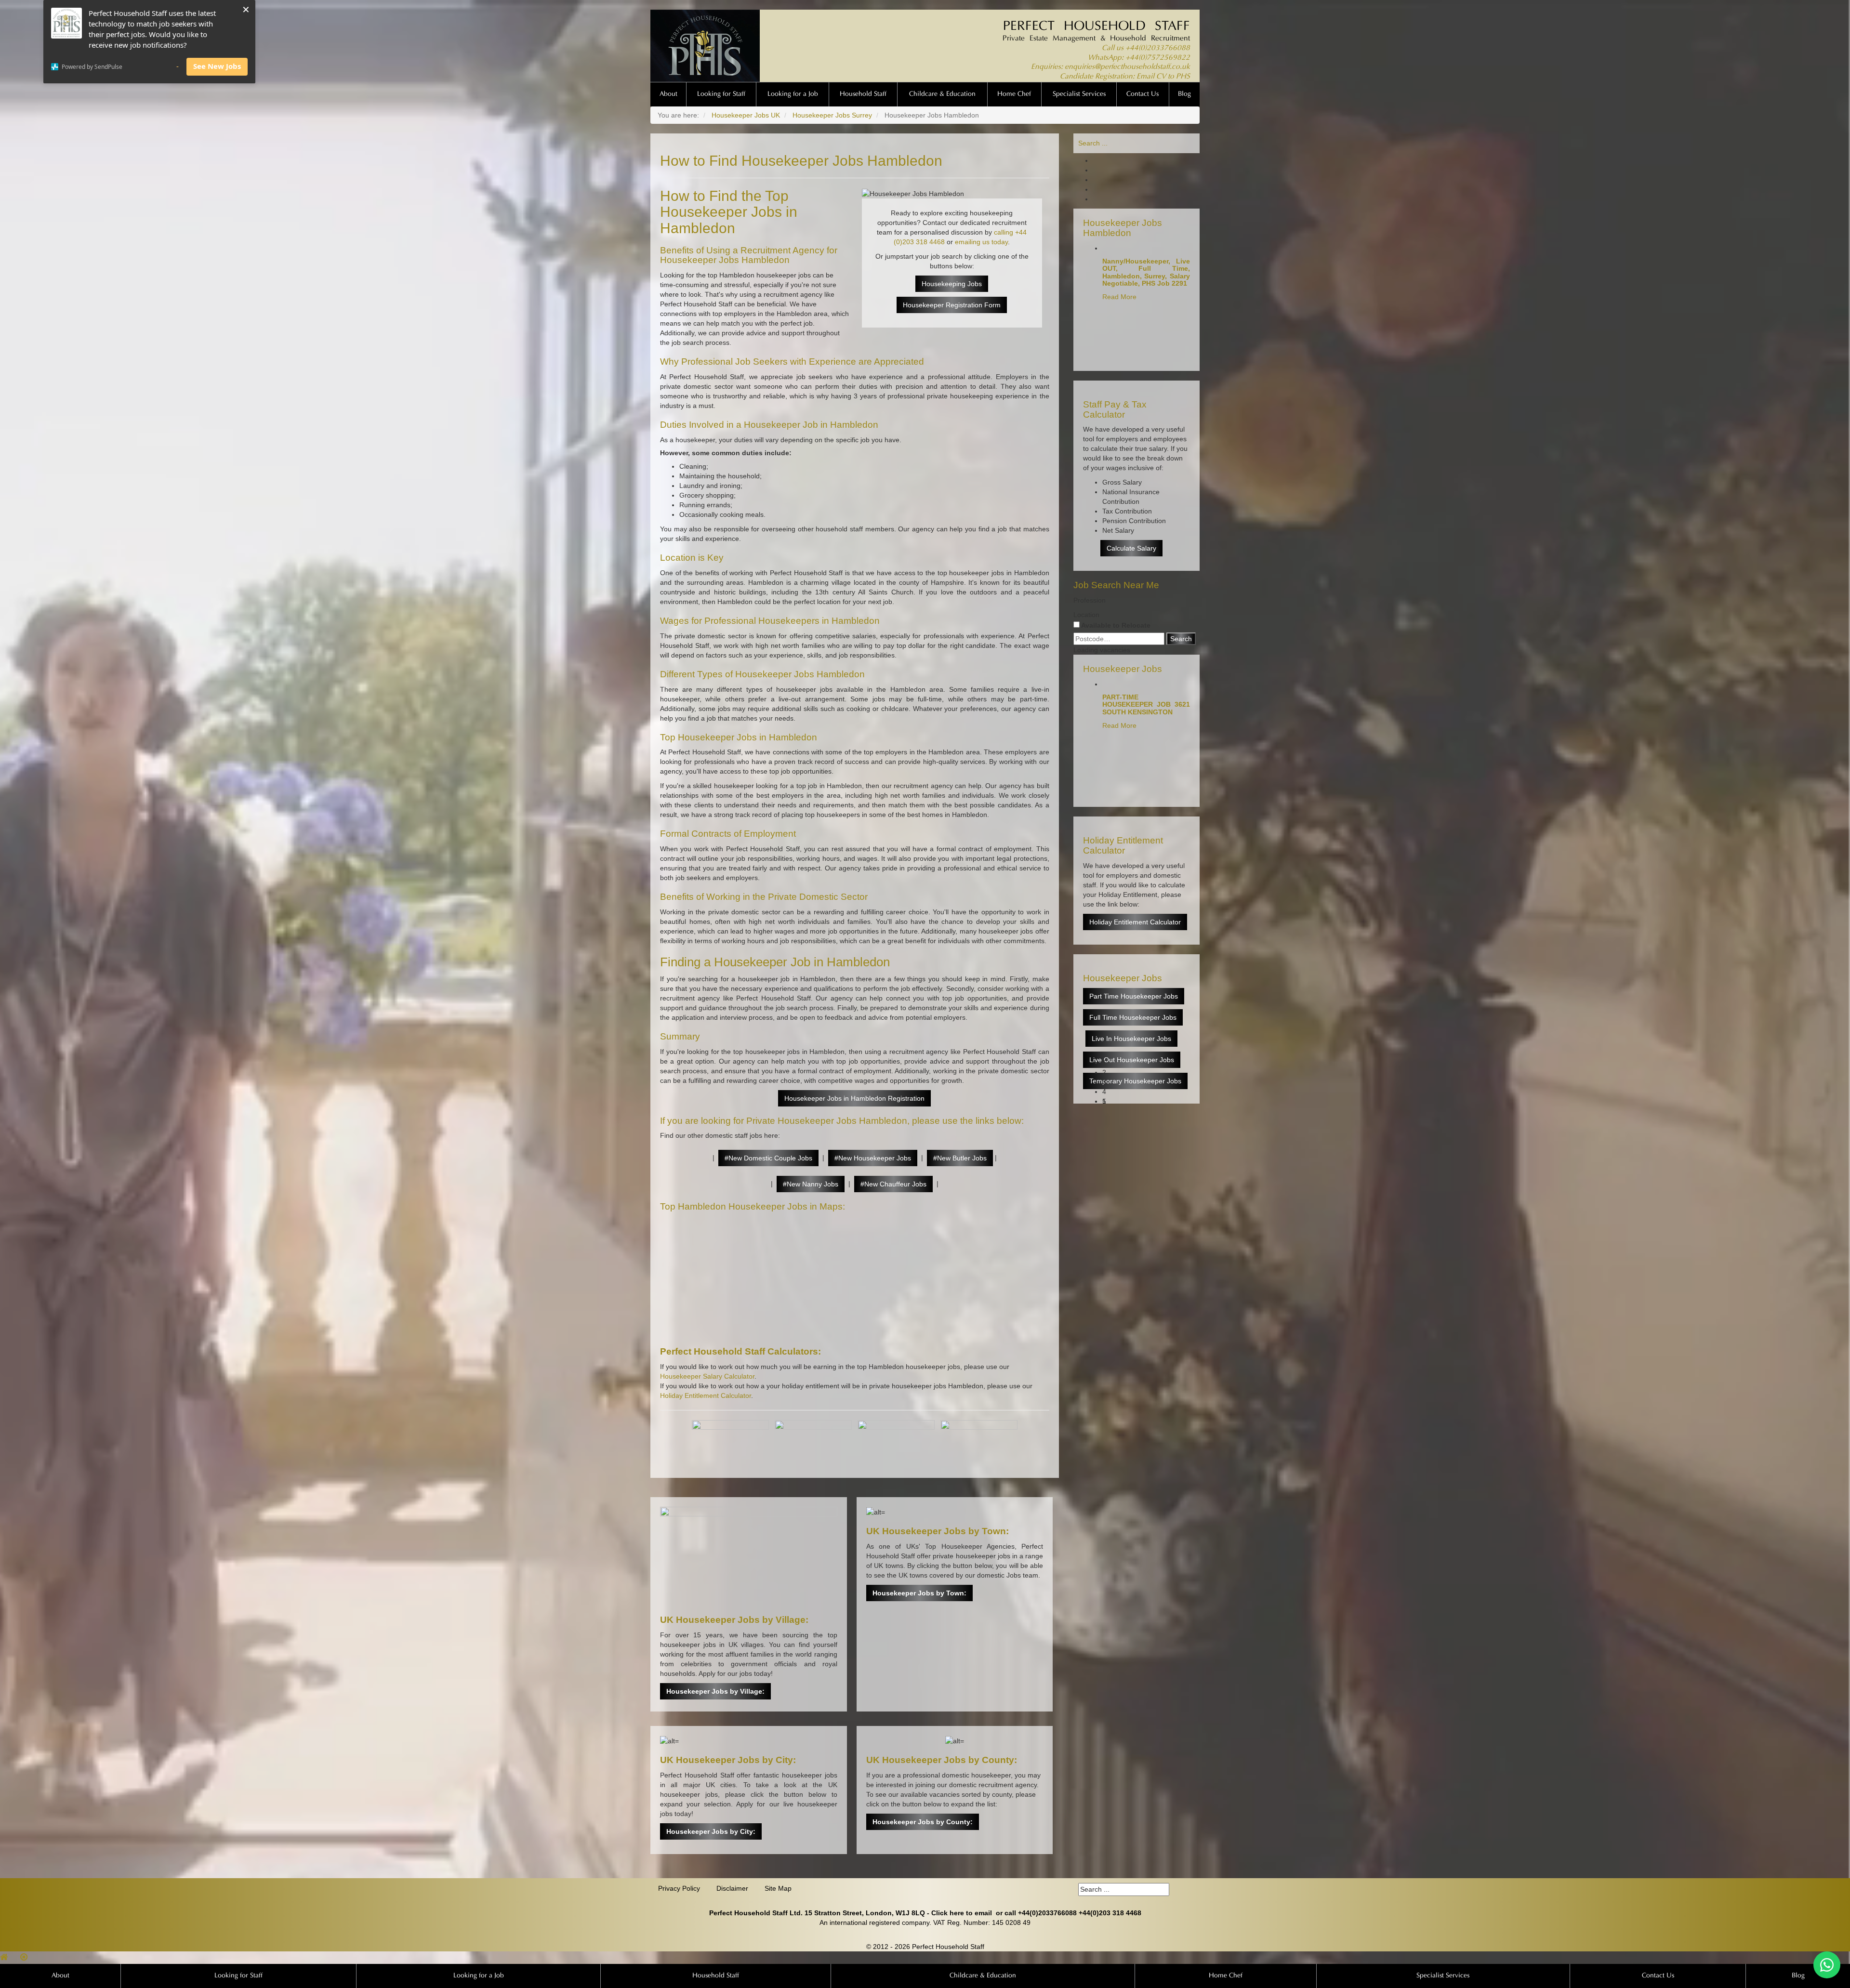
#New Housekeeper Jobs (873, 1158)
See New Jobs (217, 66)
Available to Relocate (1115, 625)
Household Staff (863, 94)
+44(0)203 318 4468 (1110, 1913)
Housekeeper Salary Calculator (707, 1376)
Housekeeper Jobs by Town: (919, 1593)
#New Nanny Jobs (811, 1184)
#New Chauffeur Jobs (893, 1184)
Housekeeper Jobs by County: (923, 1822)
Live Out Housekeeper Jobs (1132, 1060)
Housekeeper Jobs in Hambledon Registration (854, 1098)
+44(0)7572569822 (1158, 58)
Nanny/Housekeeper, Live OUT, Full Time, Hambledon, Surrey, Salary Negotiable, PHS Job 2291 (1146, 272)
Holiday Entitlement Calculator (706, 1396)
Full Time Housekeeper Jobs (1133, 1017)
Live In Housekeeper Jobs (1131, 1039)
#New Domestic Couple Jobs (768, 1158)
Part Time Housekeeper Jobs (1134, 996)
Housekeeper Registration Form (952, 305)
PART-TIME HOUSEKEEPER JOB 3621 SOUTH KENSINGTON (1146, 704)
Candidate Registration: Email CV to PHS (1125, 77)
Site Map (778, 1888)
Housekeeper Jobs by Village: (715, 1691)
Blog (1184, 94)
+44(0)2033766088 (1158, 48)
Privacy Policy (679, 1888)
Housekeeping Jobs (952, 284)
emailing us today (981, 242)
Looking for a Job (793, 94)
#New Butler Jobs (960, 1158)
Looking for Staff (721, 94)
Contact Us (1143, 94)
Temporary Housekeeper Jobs (1135, 1081)
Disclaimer (732, 1888)
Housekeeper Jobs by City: (711, 1831)
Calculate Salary (1131, 548)
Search (1181, 639)
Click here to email (962, 1913)
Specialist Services (1079, 94)
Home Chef (1014, 94)
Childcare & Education (942, 94)
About (668, 94)
